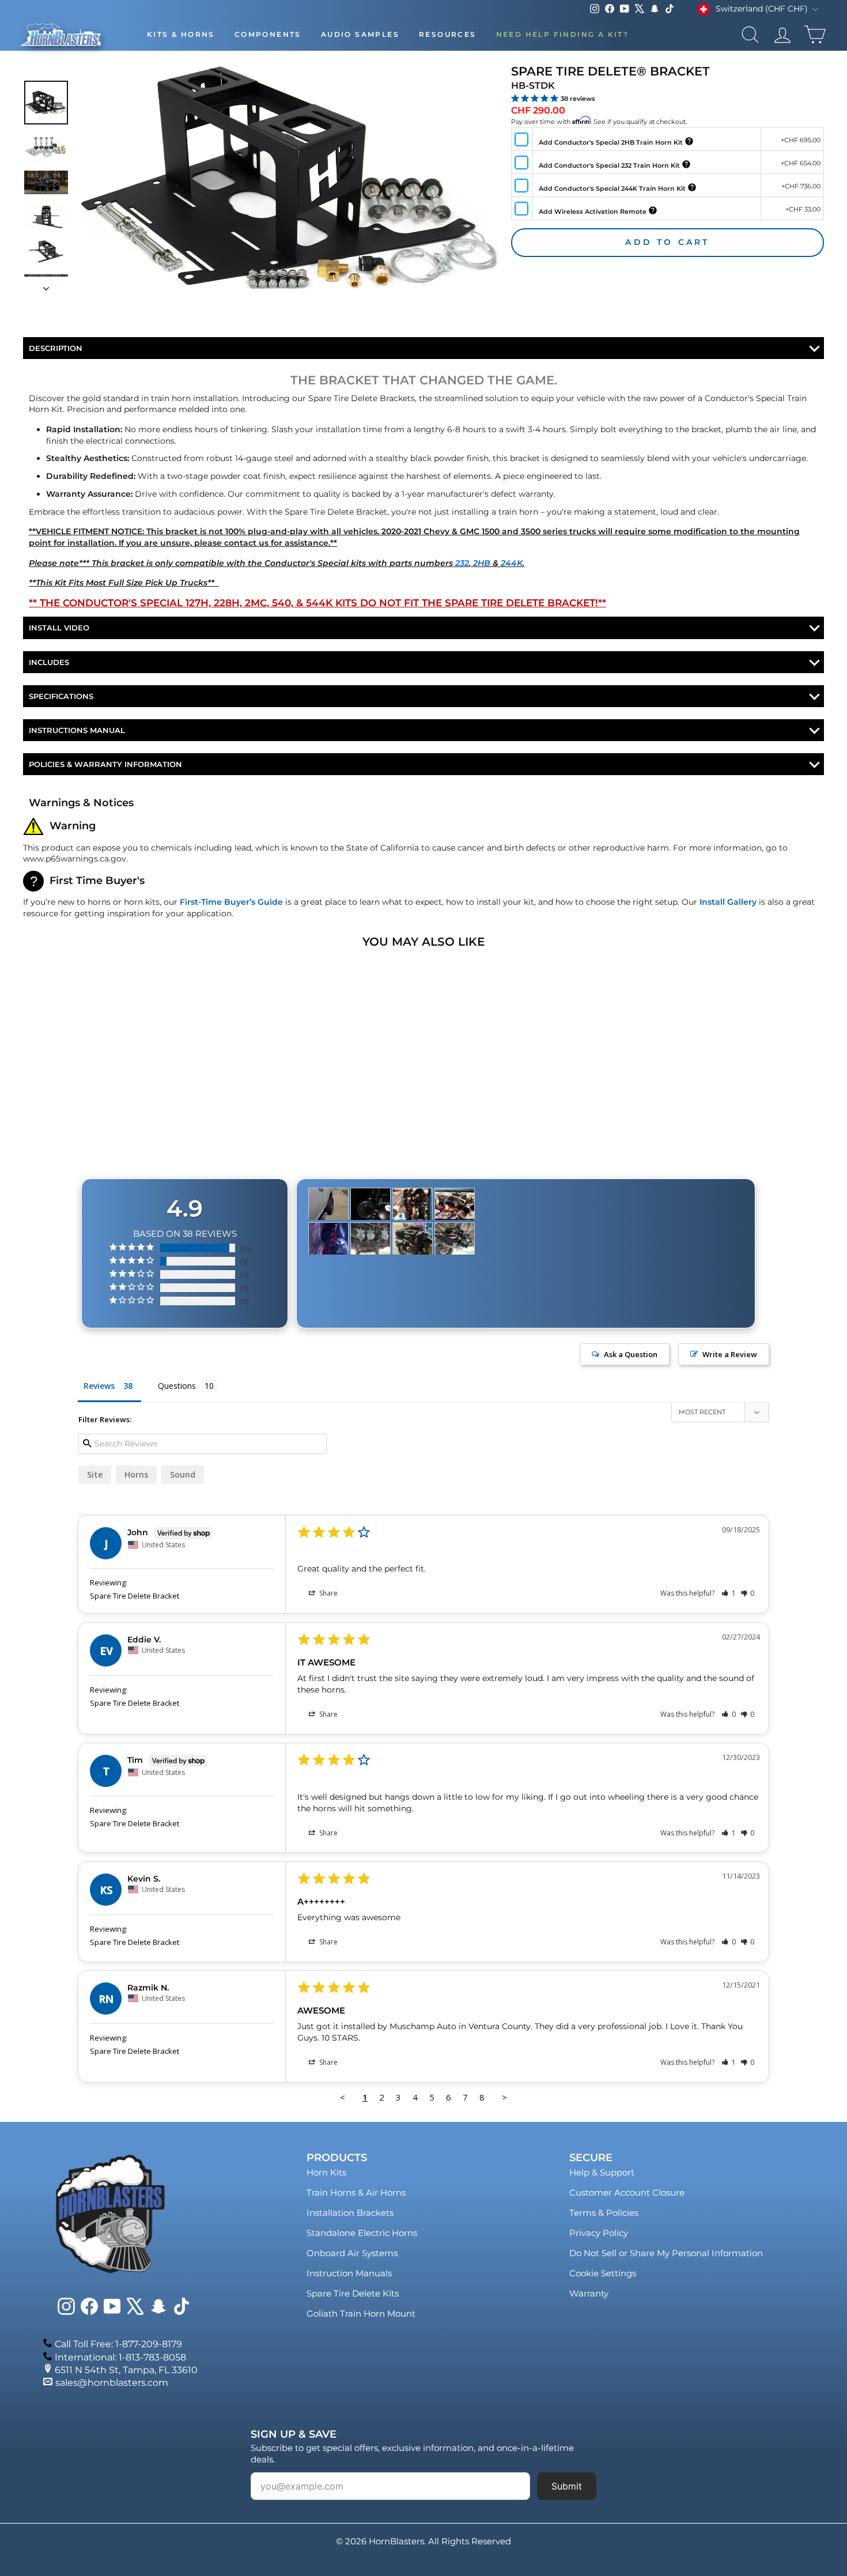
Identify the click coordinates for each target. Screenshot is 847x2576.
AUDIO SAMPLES (360, 34)
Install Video (59, 628)
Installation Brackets (350, 2213)
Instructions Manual (77, 730)
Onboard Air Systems (352, 2253)
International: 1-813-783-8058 (120, 2357)
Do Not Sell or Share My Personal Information (666, 2253)
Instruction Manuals (349, 2273)
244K (512, 563)
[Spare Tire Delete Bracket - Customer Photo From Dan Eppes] (370, 1239)
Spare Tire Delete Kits (353, 2293)
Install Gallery (728, 902)
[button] (729, 1593)
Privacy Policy (599, 2233)
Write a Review (730, 1354)
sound (183, 1474)
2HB (482, 563)
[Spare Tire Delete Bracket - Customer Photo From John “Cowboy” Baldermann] (328, 1239)
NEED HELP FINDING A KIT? (563, 34)
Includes (49, 662)
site (95, 1474)
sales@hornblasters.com (112, 2383)
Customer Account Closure (627, 2192)
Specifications (61, 696)
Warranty (589, 2293)
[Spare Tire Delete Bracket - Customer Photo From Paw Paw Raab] (413, 1239)
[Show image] (46, 103)
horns (136, 1474)
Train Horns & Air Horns (356, 2192)
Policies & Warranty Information (105, 764)
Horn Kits (326, 2172)
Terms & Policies (604, 2213)
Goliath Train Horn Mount (361, 2314)
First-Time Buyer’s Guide (231, 902)
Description (56, 348)
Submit (567, 2486)
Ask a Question (631, 1354)
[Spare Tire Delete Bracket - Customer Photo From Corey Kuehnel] (413, 1204)
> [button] (504, 2097)
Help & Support (602, 2172)
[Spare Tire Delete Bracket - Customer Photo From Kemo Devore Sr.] (370, 1204)
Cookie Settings (603, 2273)
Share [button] (328, 1593)
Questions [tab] (177, 1386)
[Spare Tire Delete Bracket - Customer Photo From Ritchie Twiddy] (328, 1204)
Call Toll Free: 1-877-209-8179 (118, 2344)
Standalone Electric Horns (362, 2233)
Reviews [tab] (99, 1386)
